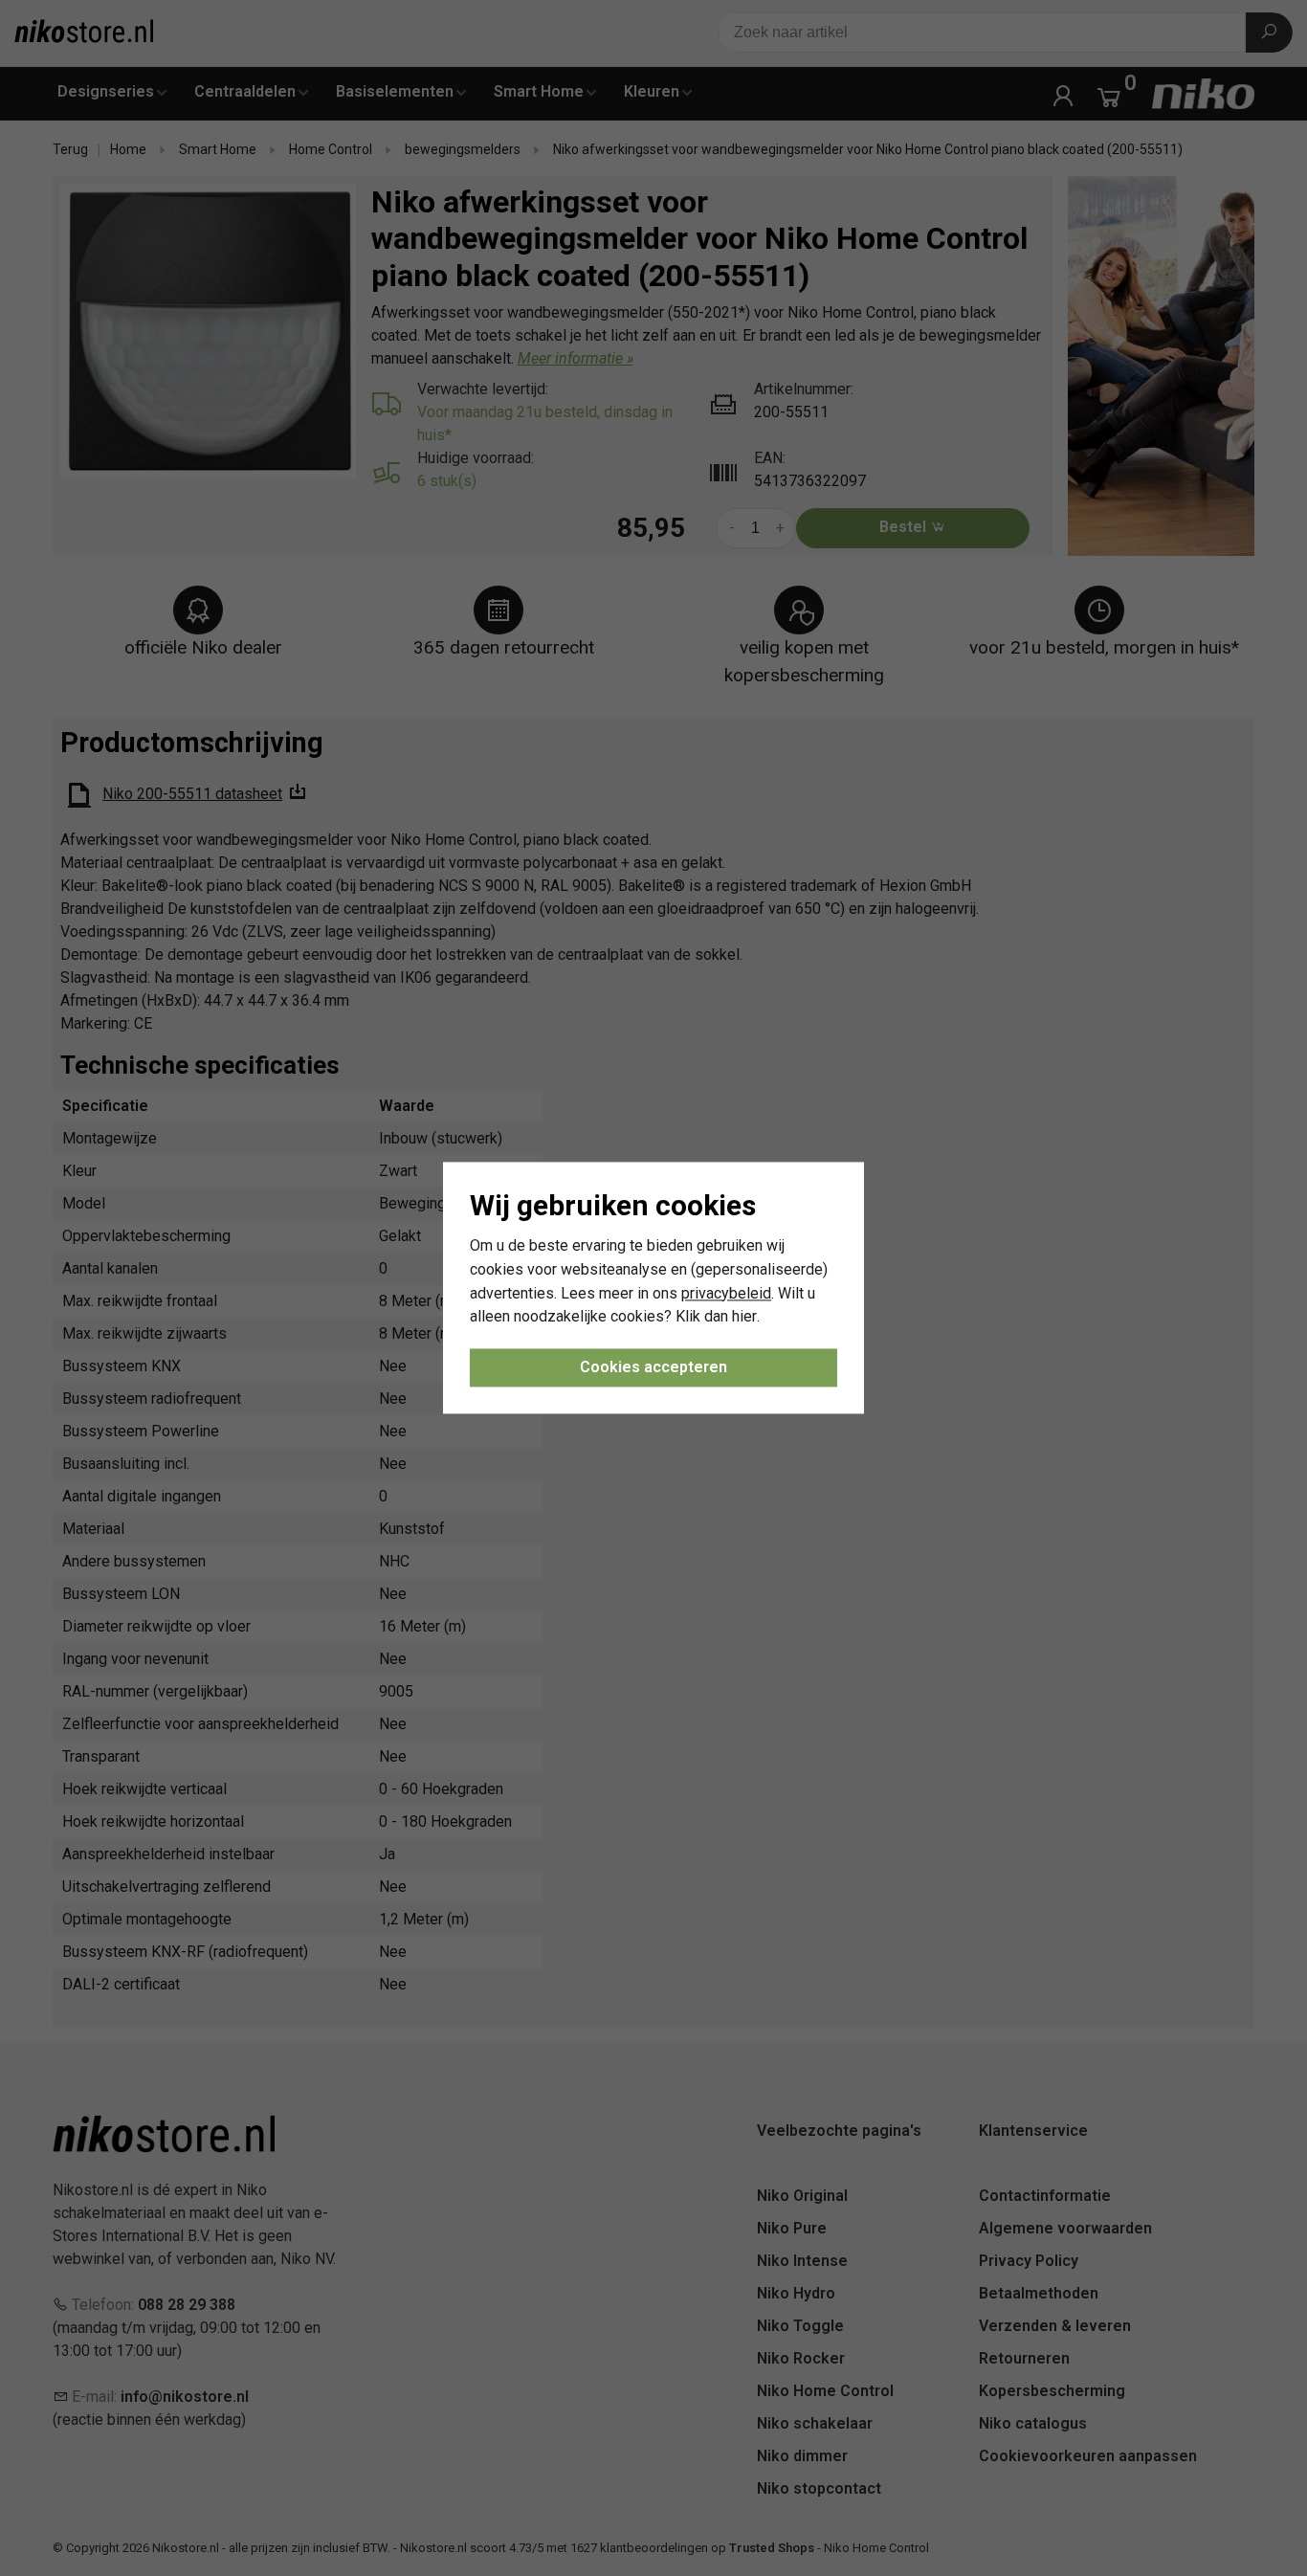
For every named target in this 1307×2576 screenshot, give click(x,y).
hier (744, 1317)
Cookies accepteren (653, 1368)
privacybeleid (726, 1293)
